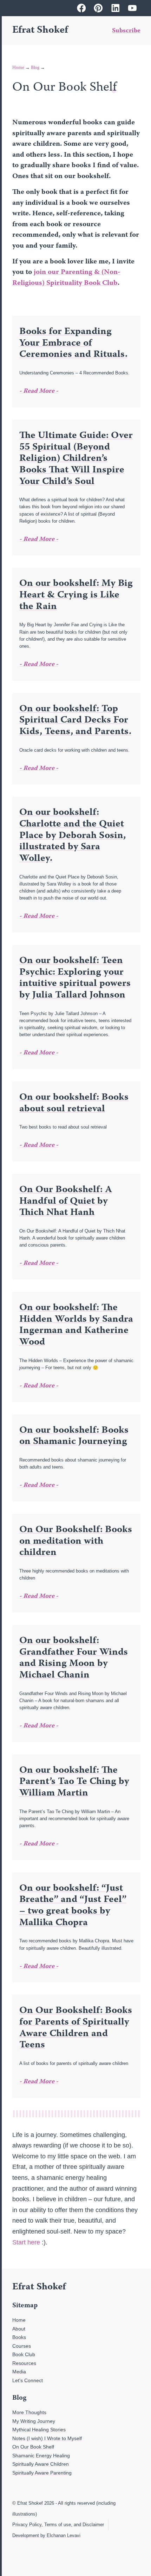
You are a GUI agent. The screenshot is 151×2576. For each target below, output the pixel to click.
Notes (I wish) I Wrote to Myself (47, 2438)
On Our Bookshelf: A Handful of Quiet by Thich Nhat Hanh (66, 1201)
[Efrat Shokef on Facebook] (81, 8)
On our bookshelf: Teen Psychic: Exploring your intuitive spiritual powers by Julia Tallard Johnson (75, 978)
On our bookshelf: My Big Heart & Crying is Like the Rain (76, 595)
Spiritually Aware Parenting (42, 2473)
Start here (26, 2242)
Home (18, 68)
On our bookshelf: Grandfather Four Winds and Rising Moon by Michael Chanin (74, 1658)
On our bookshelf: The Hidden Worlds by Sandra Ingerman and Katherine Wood (76, 1325)
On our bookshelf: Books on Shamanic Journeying (74, 1436)
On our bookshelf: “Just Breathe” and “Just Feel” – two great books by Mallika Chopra (73, 1906)
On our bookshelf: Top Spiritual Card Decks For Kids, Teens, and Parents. (75, 721)
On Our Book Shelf (33, 2447)
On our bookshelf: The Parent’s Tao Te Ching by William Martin (74, 1782)
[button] (90, 31)
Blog (35, 68)
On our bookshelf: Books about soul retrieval (74, 1103)
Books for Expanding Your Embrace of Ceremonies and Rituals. (73, 343)
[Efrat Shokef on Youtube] (132, 8)
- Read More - (39, 391)
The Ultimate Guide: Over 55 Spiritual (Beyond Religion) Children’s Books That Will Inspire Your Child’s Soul (76, 459)
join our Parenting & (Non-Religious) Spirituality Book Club (66, 278)
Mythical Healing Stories (39, 2430)
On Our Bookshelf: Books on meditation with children (76, 1541)
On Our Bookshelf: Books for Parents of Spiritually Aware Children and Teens (76, 2028)
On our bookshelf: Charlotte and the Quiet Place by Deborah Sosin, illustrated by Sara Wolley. (73, 836)
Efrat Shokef (40, 31)
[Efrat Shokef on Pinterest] (98, 8)
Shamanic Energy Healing (41, 2456)
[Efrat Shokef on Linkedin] (116, 8)
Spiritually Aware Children (41, 2464)
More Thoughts (29, 2412)
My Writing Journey (34, 2421)
